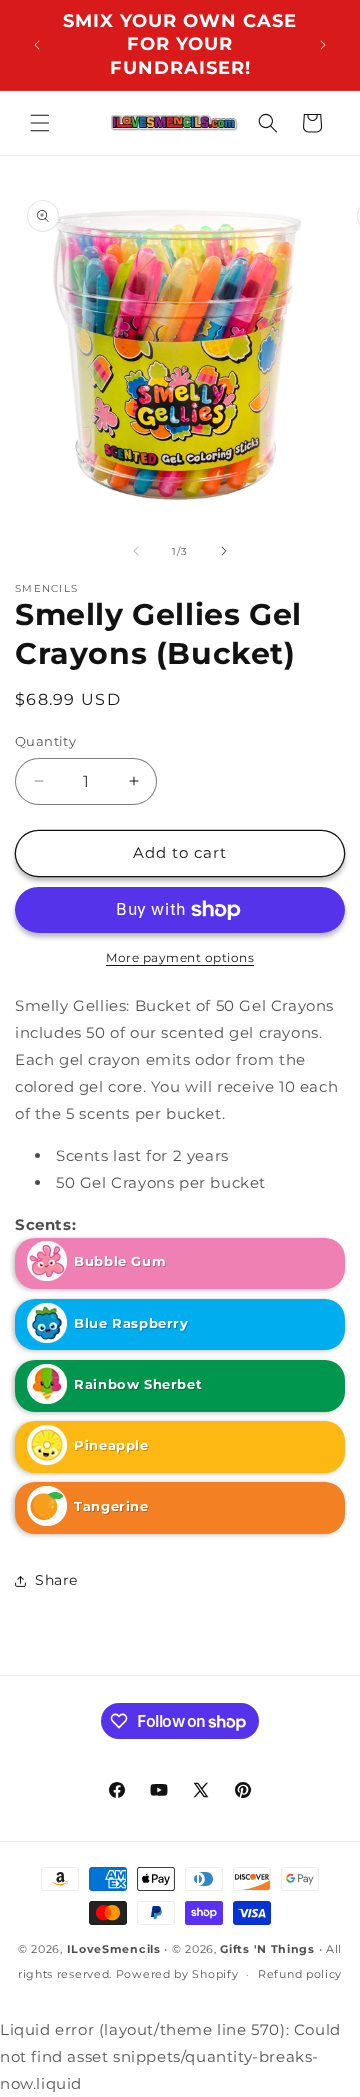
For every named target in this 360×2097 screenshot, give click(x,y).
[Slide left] (136, 551)
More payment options (180, 957)
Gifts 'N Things (267, 1949)
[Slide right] (224, 551)
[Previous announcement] (37, 45)
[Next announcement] (323, 45)
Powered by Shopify (177, 1974)
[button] (40, 123)
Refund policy (300, 1974)
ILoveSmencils (114, 1949)
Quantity (45, 741)
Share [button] (56, 1580)
